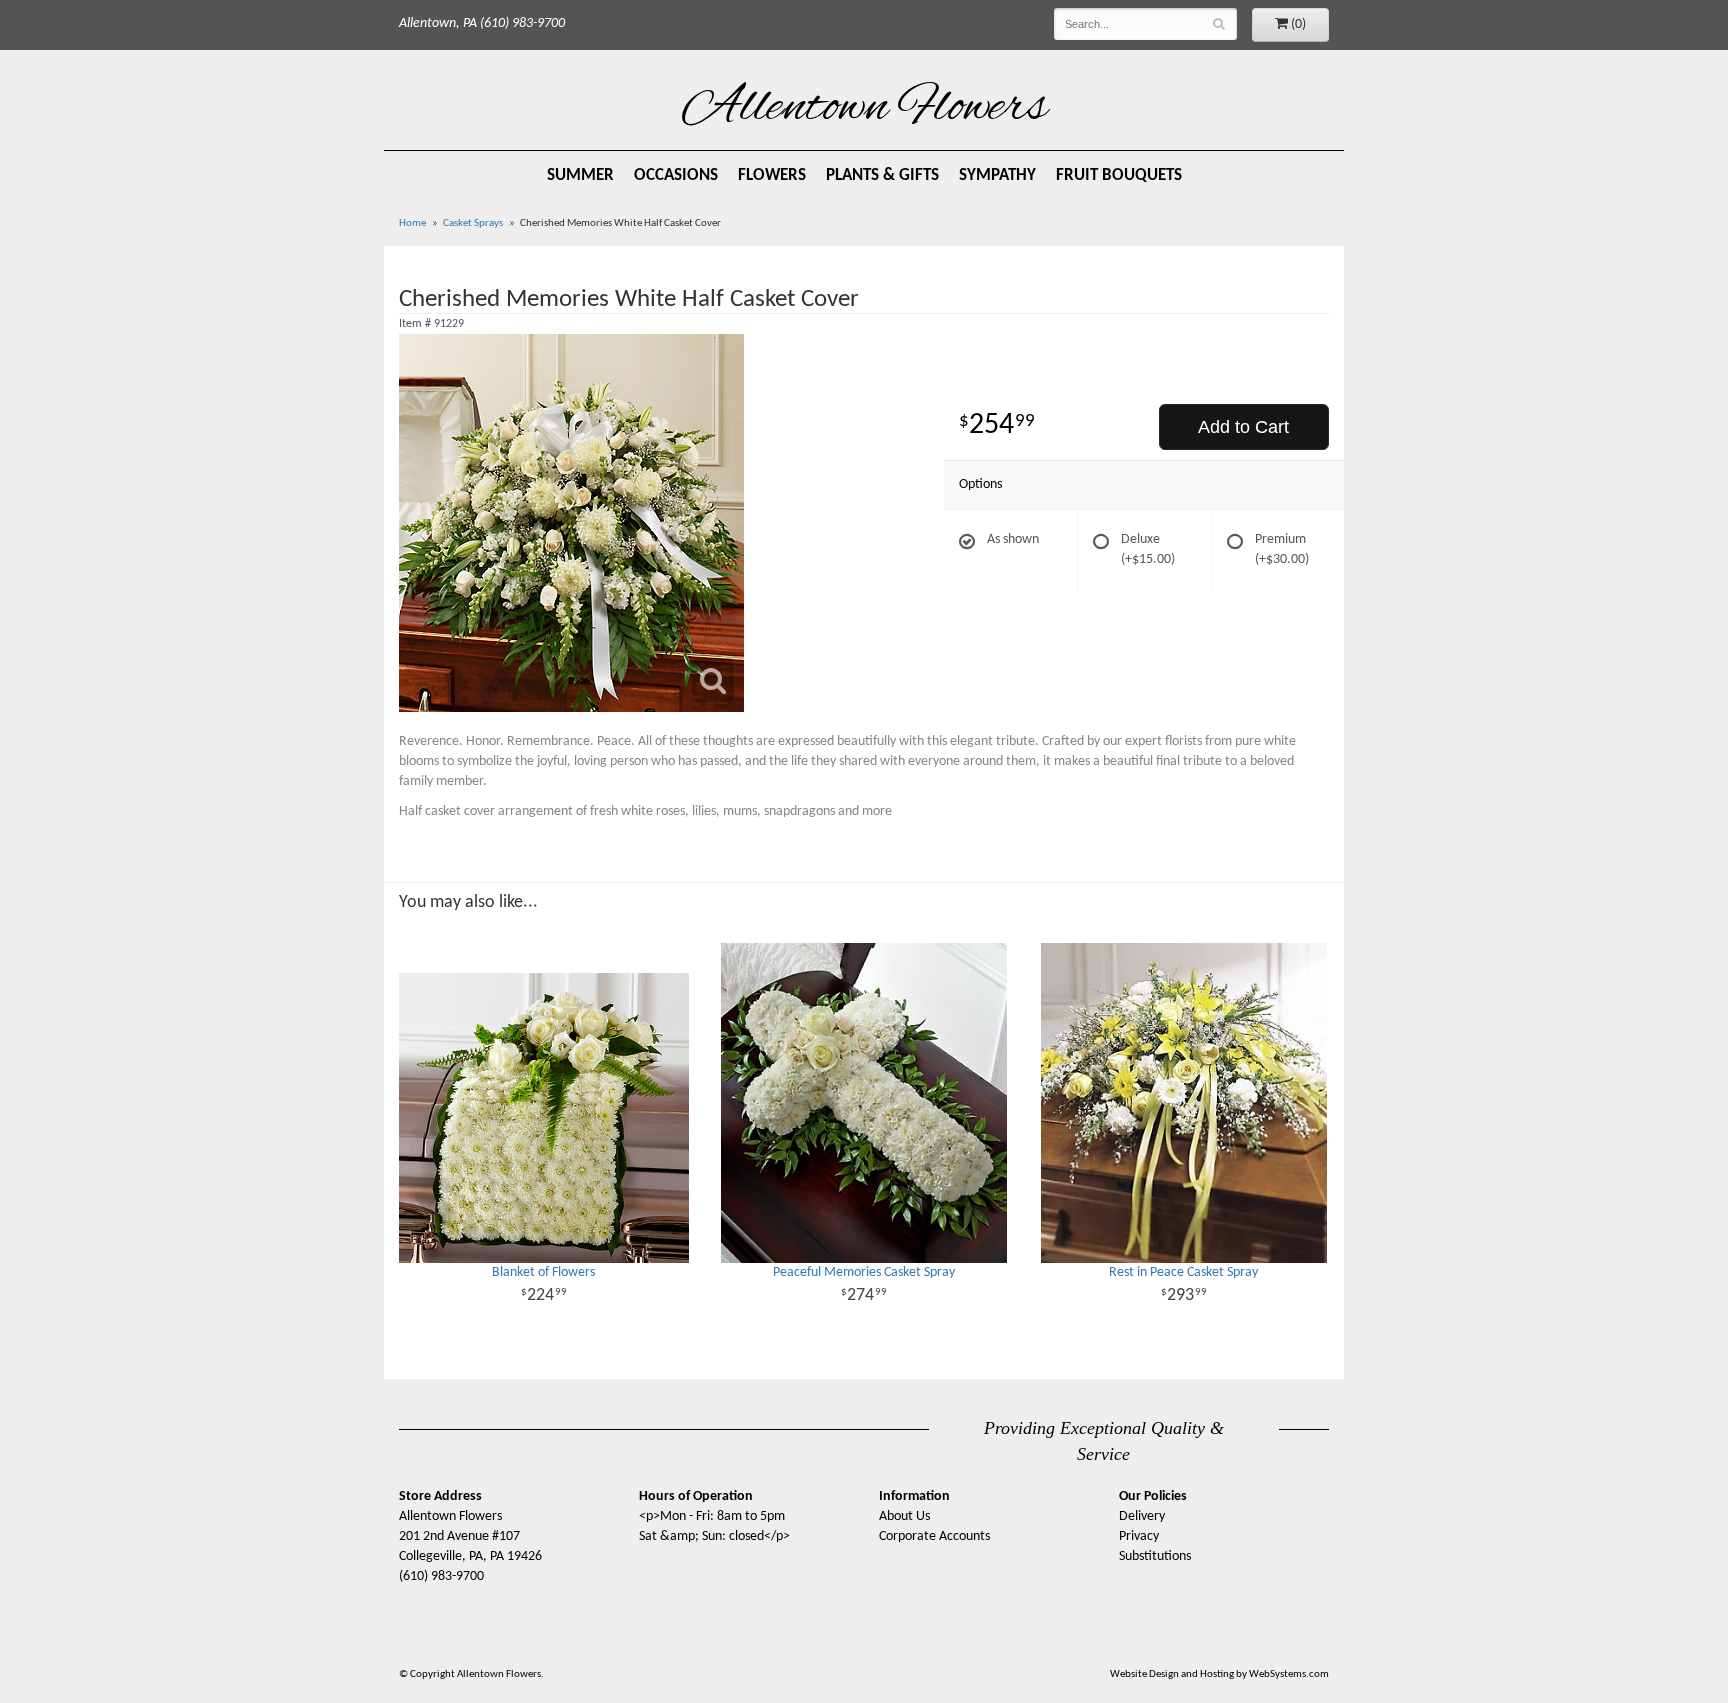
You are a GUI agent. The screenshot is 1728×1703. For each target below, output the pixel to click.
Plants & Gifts (882, 175)
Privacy (1139, 1536)
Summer (580, 175)
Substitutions (1155, 1556)
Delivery (1142, 1516)
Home (412, 223)
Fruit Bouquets (1119, 175)
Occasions (676, 175)
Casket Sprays (473, 223)
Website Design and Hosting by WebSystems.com (1219, 1674)
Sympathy (997, 175)
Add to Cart (1243, 427)
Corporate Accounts (934, 1536)
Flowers (772, 175)
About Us (904, 1516)
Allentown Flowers (864, 109)
